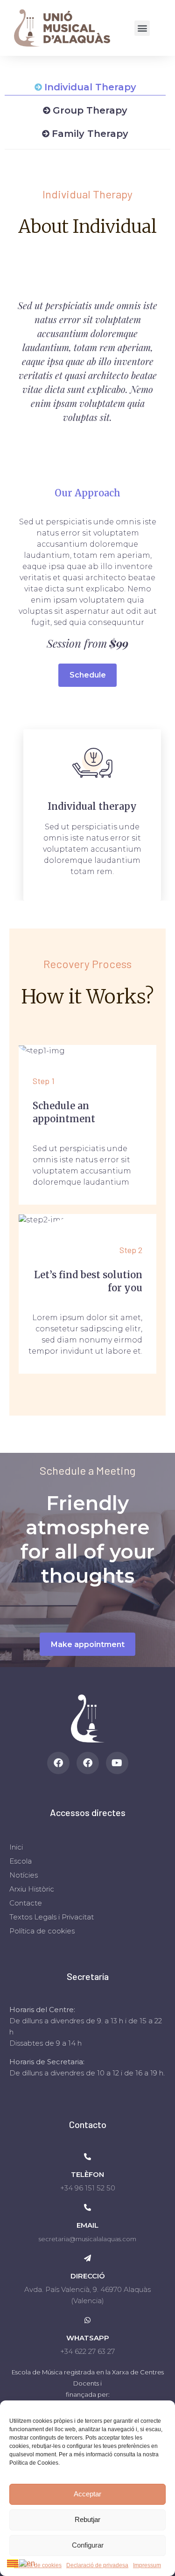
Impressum (147, 2565)
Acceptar (87, 2494)
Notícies (24, 1875)
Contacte (26, 1903)
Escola (21, 1861)
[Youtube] (117, 1763)
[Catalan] (13, 2563)
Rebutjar (87, 2519)
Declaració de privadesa (97, 2565)
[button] (142, 28)
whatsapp (88, 2338)
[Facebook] (58, 1763)
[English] (28, 2563)
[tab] (85, 87)
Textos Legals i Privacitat (52, 1917)
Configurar (88, 2545)
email (87, 2225)
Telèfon (87, 2174)
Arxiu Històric (32, 1889)
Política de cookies (38, 2565)
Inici (16, 1847)
